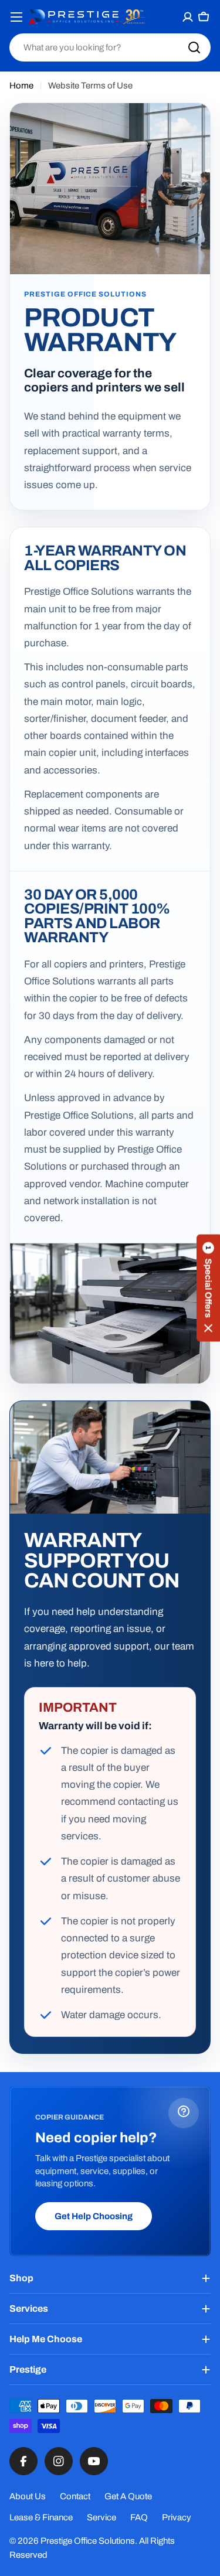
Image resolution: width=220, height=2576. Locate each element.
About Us (28, 2496)
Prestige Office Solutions (88, 2541)
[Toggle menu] (17, 17)
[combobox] (110, 47)
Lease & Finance (41, 2517)
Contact (75, 2496)
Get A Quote (128, 2496)
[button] (208, 1288)
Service (101, 2517)
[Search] (194, 47)
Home (21, 86)
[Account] (188, 17)
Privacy (177, 2517)
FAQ (139, 2517)
